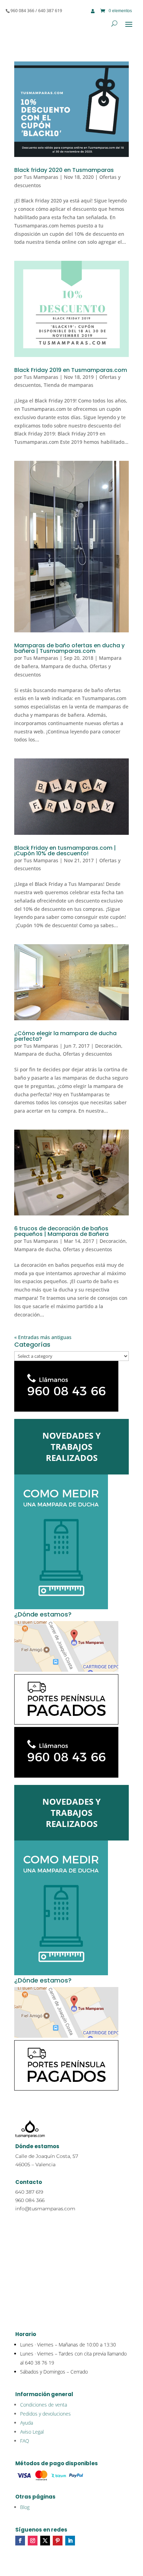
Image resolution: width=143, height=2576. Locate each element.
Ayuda (27, 2423)
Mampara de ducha (64, 666)
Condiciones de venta (44, 2405)
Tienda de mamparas (69, 385)
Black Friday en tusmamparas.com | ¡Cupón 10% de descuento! (65, 851)
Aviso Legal (32, 2432)
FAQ (25, 2441)
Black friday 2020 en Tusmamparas (64, 170)
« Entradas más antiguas (43, 1337)
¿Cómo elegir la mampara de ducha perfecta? (65, 1036)
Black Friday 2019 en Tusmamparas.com (71, 370)
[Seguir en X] (45, 2541)
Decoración (108, 1046)
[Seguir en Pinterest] (58, 2541)
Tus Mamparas (41, 177)
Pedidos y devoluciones (45, 2414)
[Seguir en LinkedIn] (70, 2541)
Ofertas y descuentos (87, 1054)
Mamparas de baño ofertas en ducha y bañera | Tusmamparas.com (69, 648)
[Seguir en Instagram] (33, 2541)
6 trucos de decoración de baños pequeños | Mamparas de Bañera (61, 1231)
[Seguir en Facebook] (20, 2541)
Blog (25, 2507)
